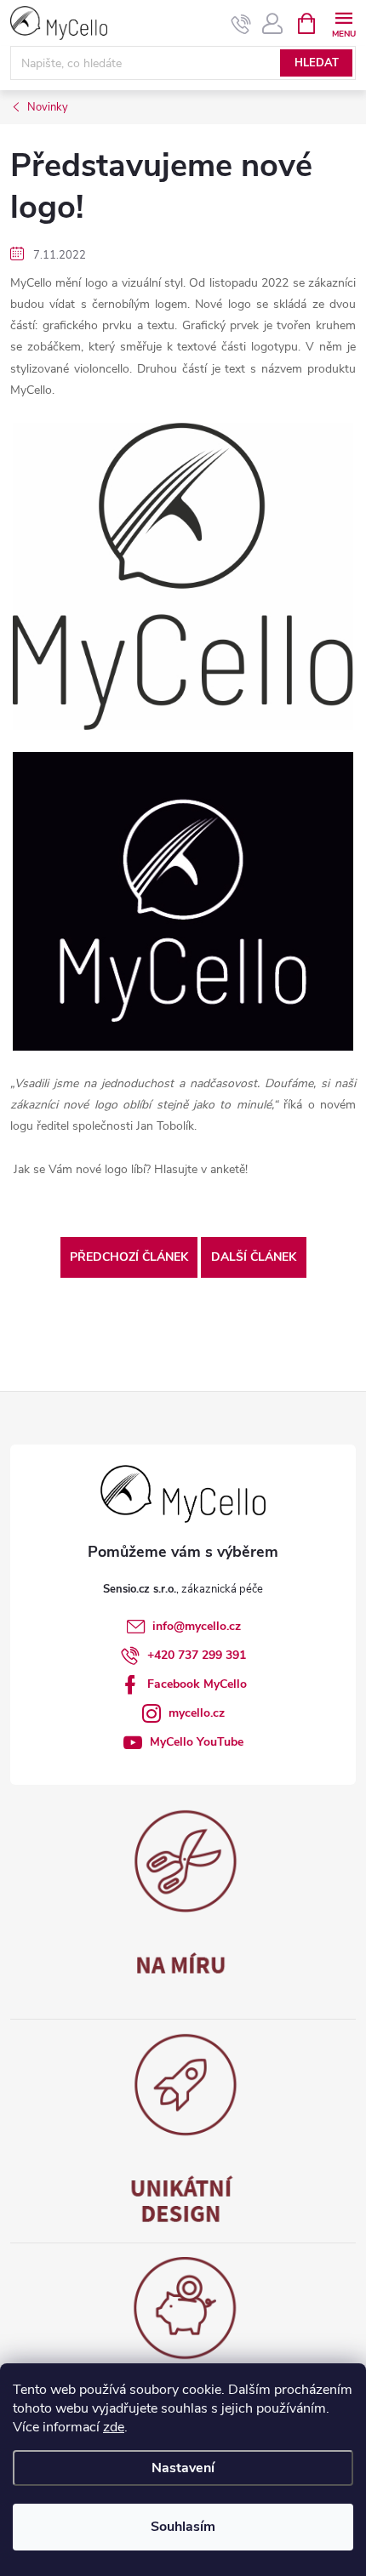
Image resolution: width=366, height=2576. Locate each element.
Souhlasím (183, 2527)
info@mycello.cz (197, 1626)
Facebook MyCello (197, 1684)
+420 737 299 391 (197, 1655)
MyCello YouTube (197, 1742)
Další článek (254, 1257)
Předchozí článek (129, 1257)
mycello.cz (197, 1713)
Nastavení (183, 2468)
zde (114, 2427)
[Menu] (343, 23)
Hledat (317, 63)
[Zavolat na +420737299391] (241, 24)
